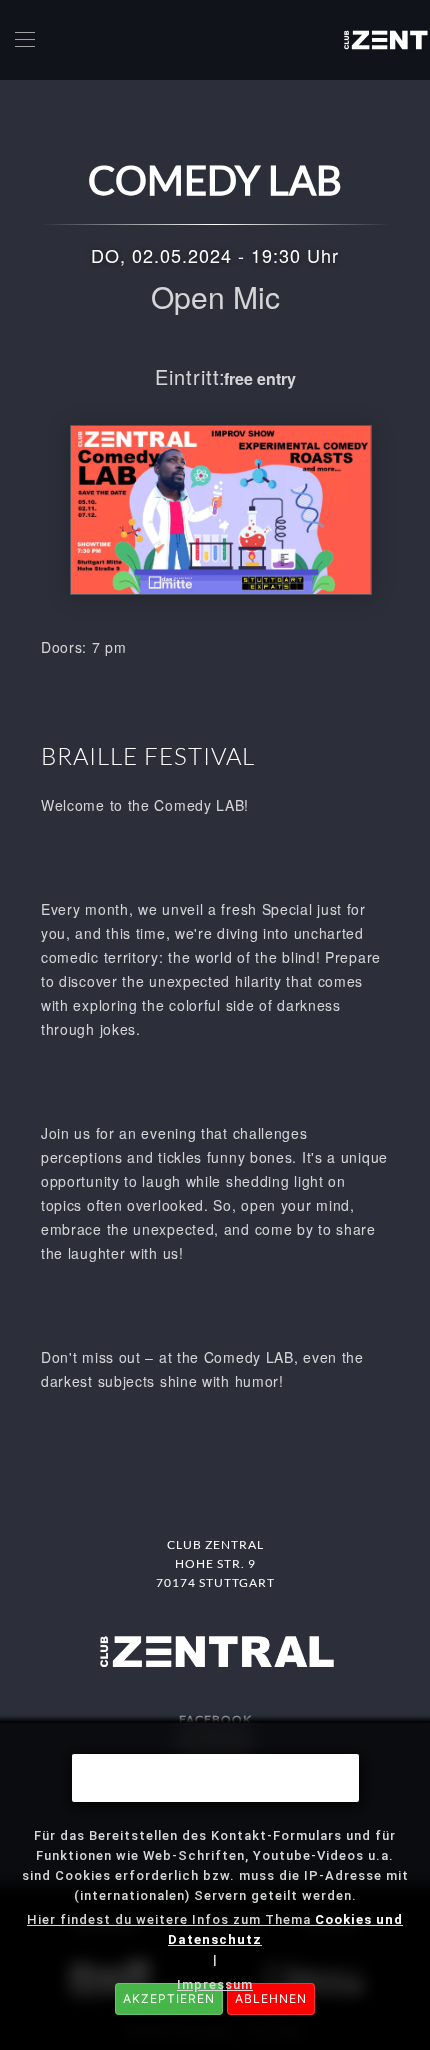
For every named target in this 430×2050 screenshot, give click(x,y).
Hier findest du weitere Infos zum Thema (215, 1929)
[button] (25, 40)
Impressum (215, 1984)
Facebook (215, 1719)
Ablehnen (271, 1998)
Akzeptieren (169, 1998)
